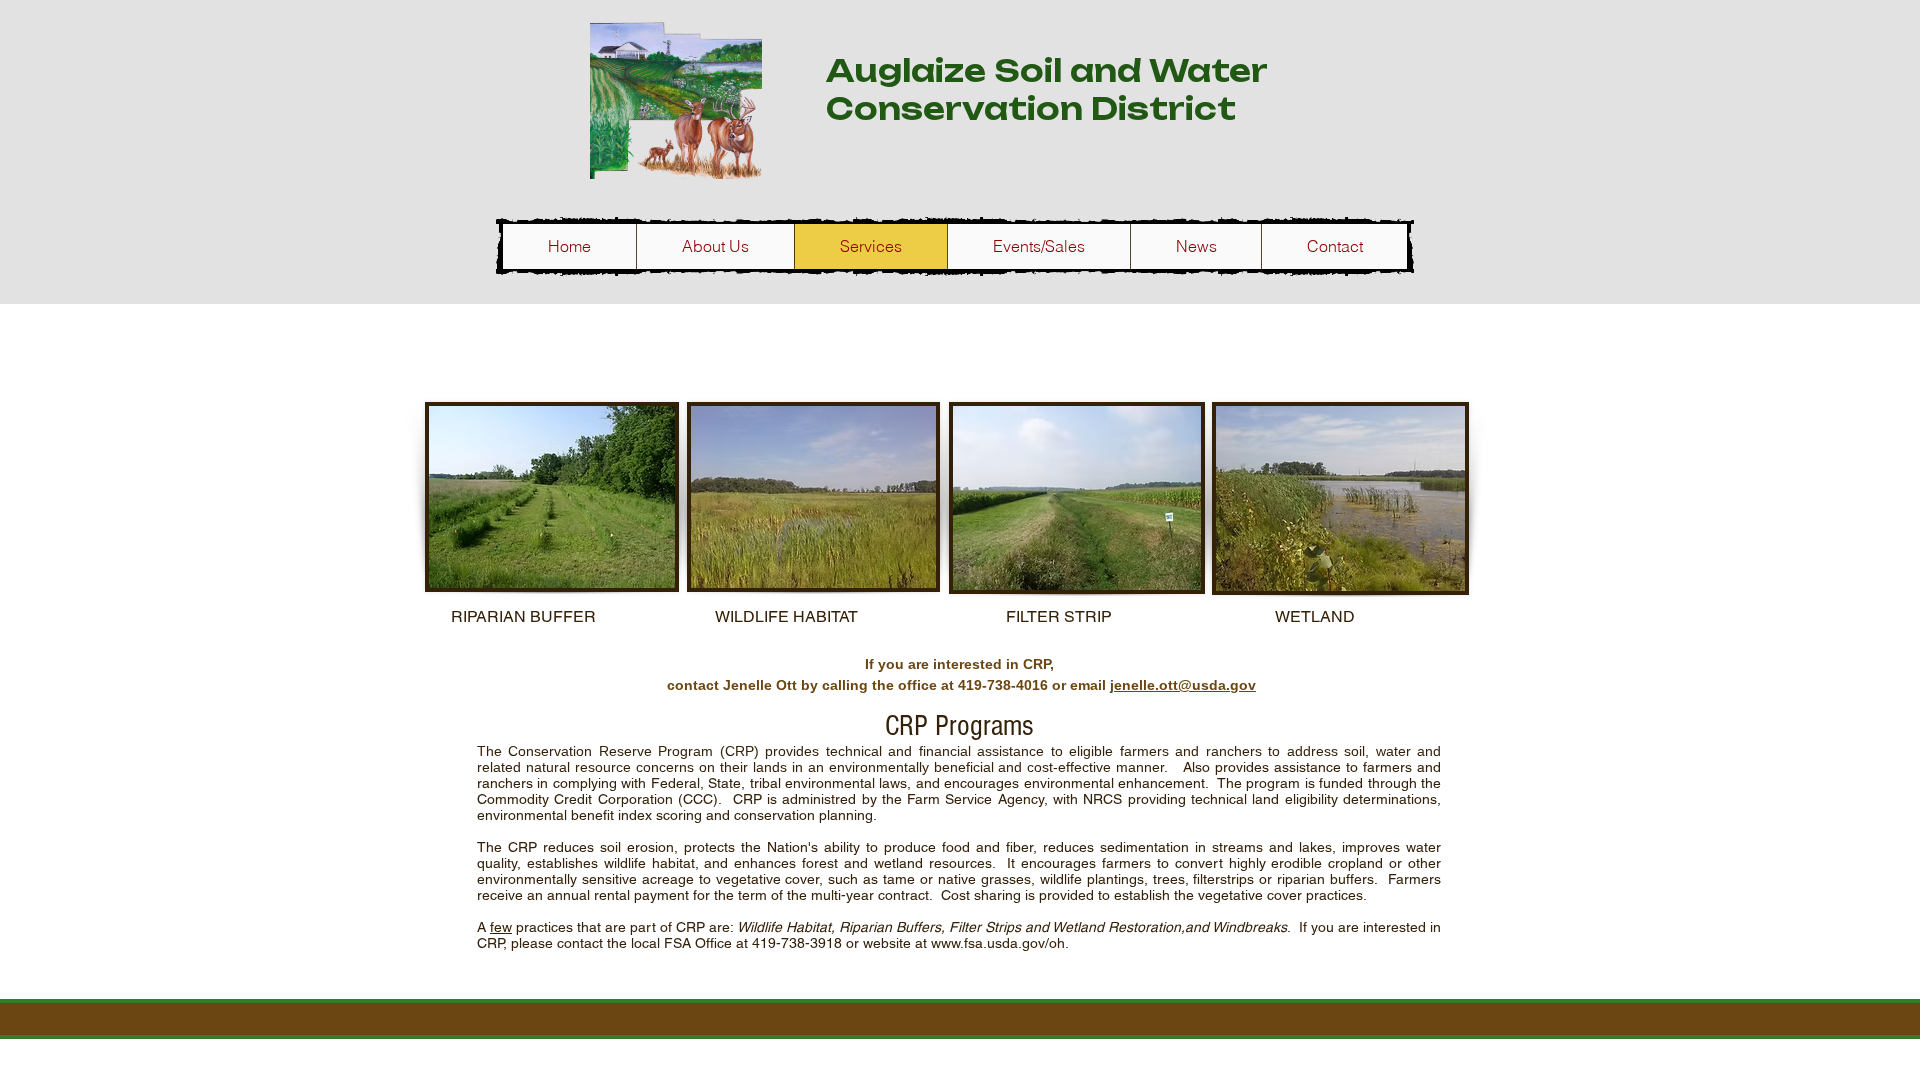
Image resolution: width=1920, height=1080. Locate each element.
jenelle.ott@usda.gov (1183, 685)
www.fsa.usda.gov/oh (998, 943)
